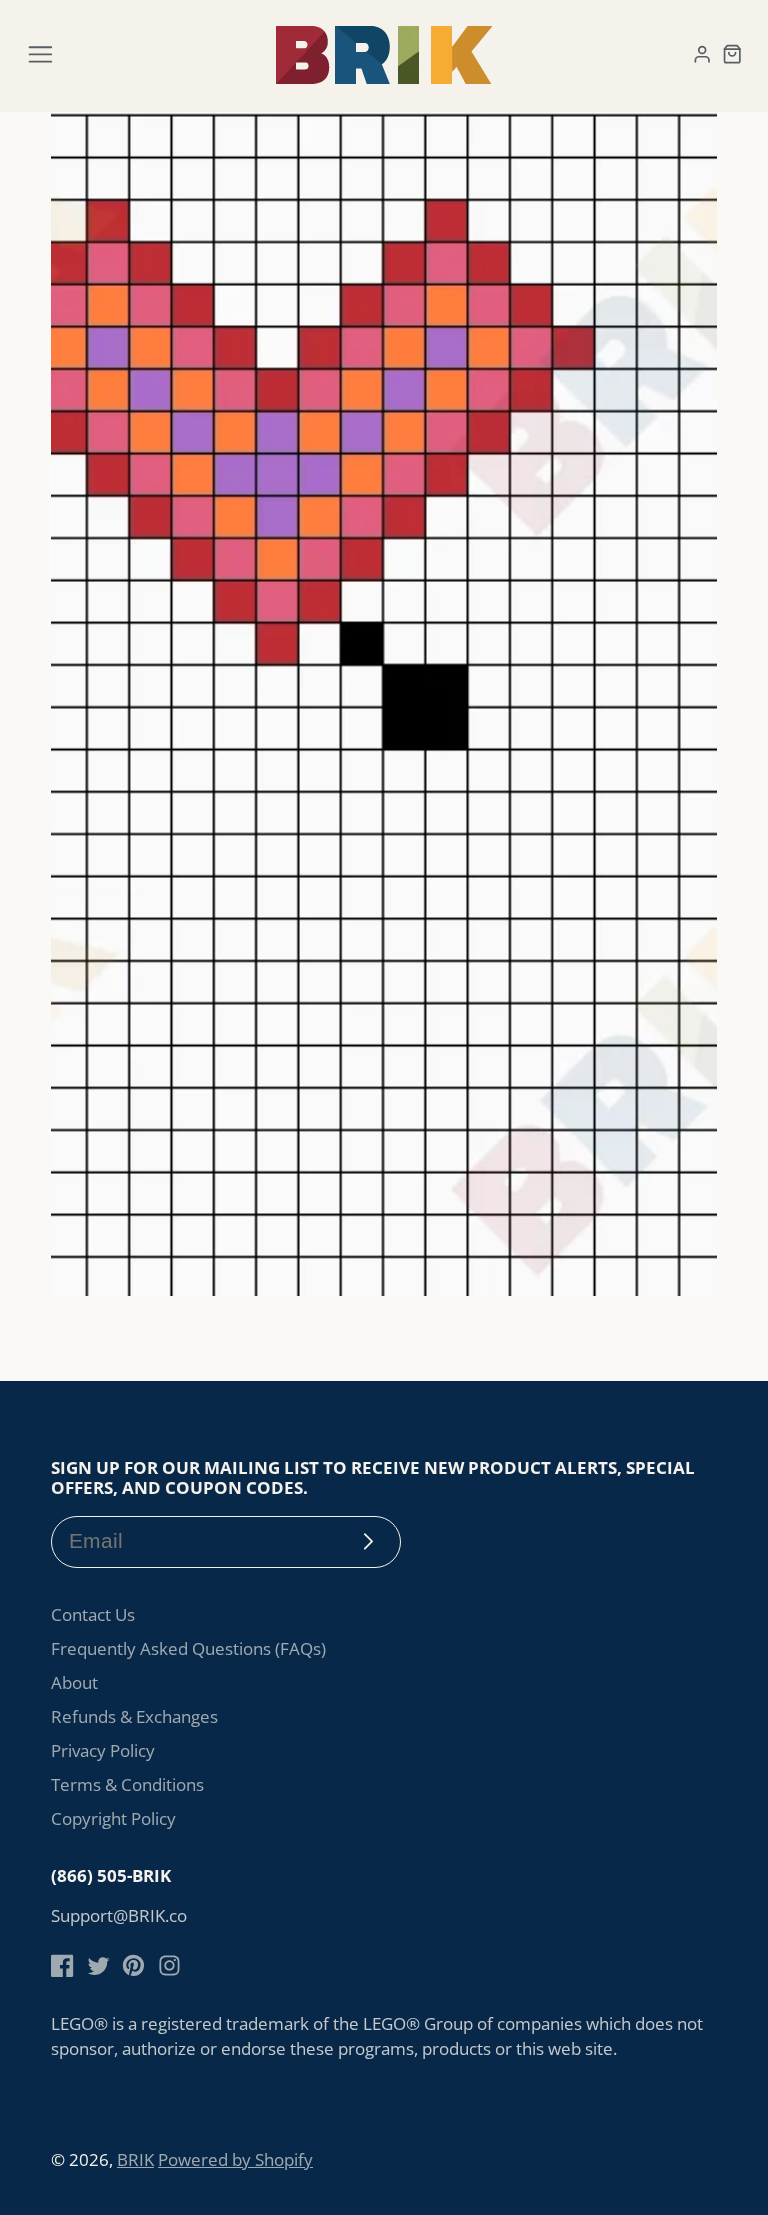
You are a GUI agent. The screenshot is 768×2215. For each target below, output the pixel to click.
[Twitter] (98, 1965)
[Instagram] (169, 1965)
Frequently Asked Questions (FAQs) (188, 1648)
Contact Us (93, 1614)
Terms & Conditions (127, 1784)
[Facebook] (62, 1965)
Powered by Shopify (235, 2159)
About (74, 1682)
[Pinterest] (133, 1965)
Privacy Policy (103, 1750)
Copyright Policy (113, 1818)
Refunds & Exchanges (134, 1716)
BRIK (135, 2159)
